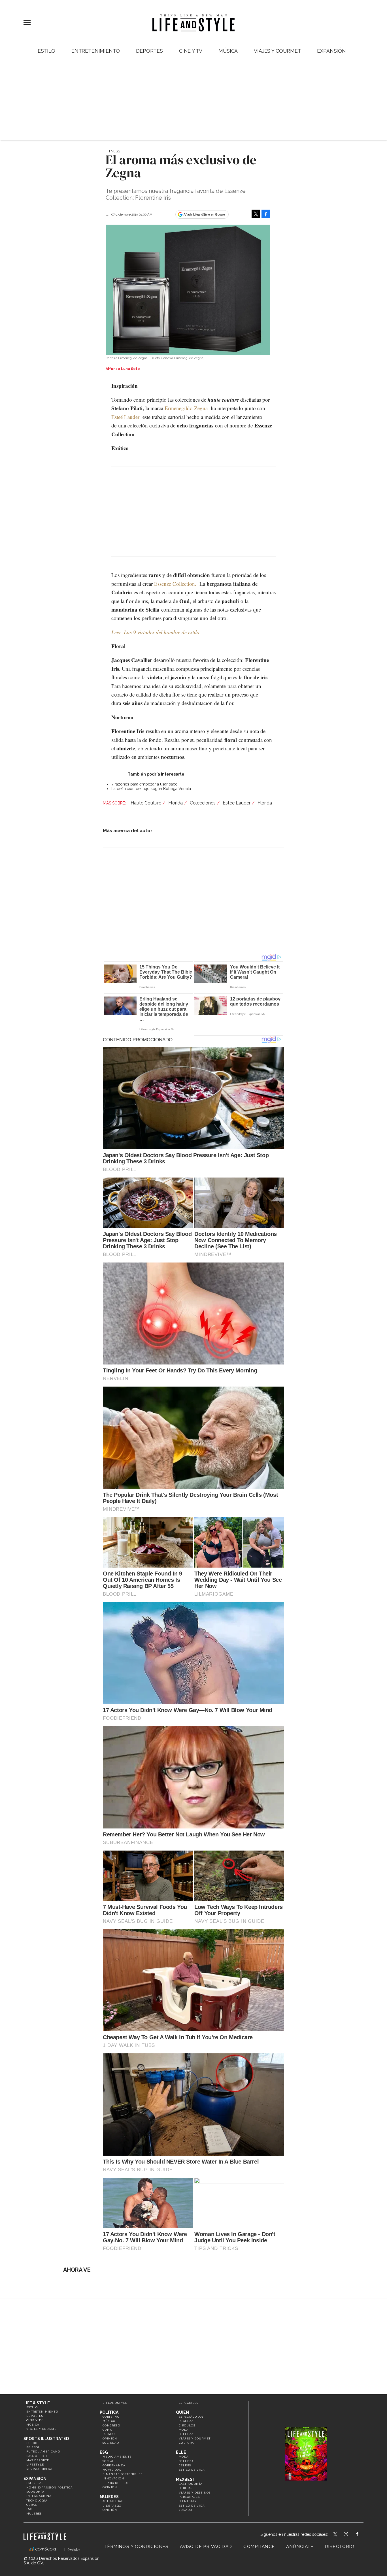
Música (228, 51)
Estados (110, 2434)
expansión (331, 51)
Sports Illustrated (46, 2439)
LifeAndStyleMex (362, 2535)
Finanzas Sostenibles (123, 2474)
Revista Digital (40, 2469)
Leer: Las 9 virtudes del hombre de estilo (155, 632)
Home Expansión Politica (49, 2487)
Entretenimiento (96, 51)
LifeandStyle (115, 2403)
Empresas (35, 2483)
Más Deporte (38, 2460)
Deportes (149, 51)
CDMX (107, 2430)
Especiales (189, 2403)
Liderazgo (112, 2506)
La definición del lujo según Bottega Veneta (151, 789)
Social (108, 2461)
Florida (176, 803)
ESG (29, 2509)
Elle (181, 2452)
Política (109, 2412)
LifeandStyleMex (336, 2535)
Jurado (185, 2510)
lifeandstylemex (351, 2535)
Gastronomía (191, 2484)
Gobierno (111, 2417)
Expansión (35, 2479)
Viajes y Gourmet (277, 51)
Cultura (186, 2443)
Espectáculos (191, 2417)
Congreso (111, 2425)
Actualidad (113, 2501)
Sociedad (111, 2443)
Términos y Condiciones (137, 2547)
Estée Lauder (237, 803)
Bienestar (188, 2501)
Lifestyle (35, 2465)
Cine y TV (191, 51)
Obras (32, 2505)
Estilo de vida (192, 2470)
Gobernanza (114, 2465)
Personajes (189, 2497)
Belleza (186, 2434)
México (109, 2421)
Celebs (185, 2465)
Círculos (187, 2425)
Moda (184, 2430)
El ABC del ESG (116, 2483)
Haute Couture (146, 803)
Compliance (259, 2547)
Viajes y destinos (195, 2493)
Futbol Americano (43, 2452)
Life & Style (37, 2403)
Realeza (186, 2421)
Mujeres (34, 2514)
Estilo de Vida (192, 2506)
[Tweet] (256, 214)
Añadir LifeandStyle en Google (204, 214)
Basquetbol (37, 2456)
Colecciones (203, 803)
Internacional (40, 2496)
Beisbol (33, 2447)
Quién (182, 2412)
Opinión (110, 2438)
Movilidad (112, 2470)
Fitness (113, 151)
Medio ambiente (117, 2457)
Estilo (46, 51)
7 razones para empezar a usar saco (144, 784)
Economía (35, 2492)
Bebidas (186, 2488)
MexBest (186, 2479)
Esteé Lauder (125, 417)
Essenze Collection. (175, 584)
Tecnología (37, 2501)
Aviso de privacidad (206, 2547)
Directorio (340, 2547)
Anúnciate (300, 2547)
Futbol (33, 2443)
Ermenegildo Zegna (186, 408)
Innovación (113, 2478)
